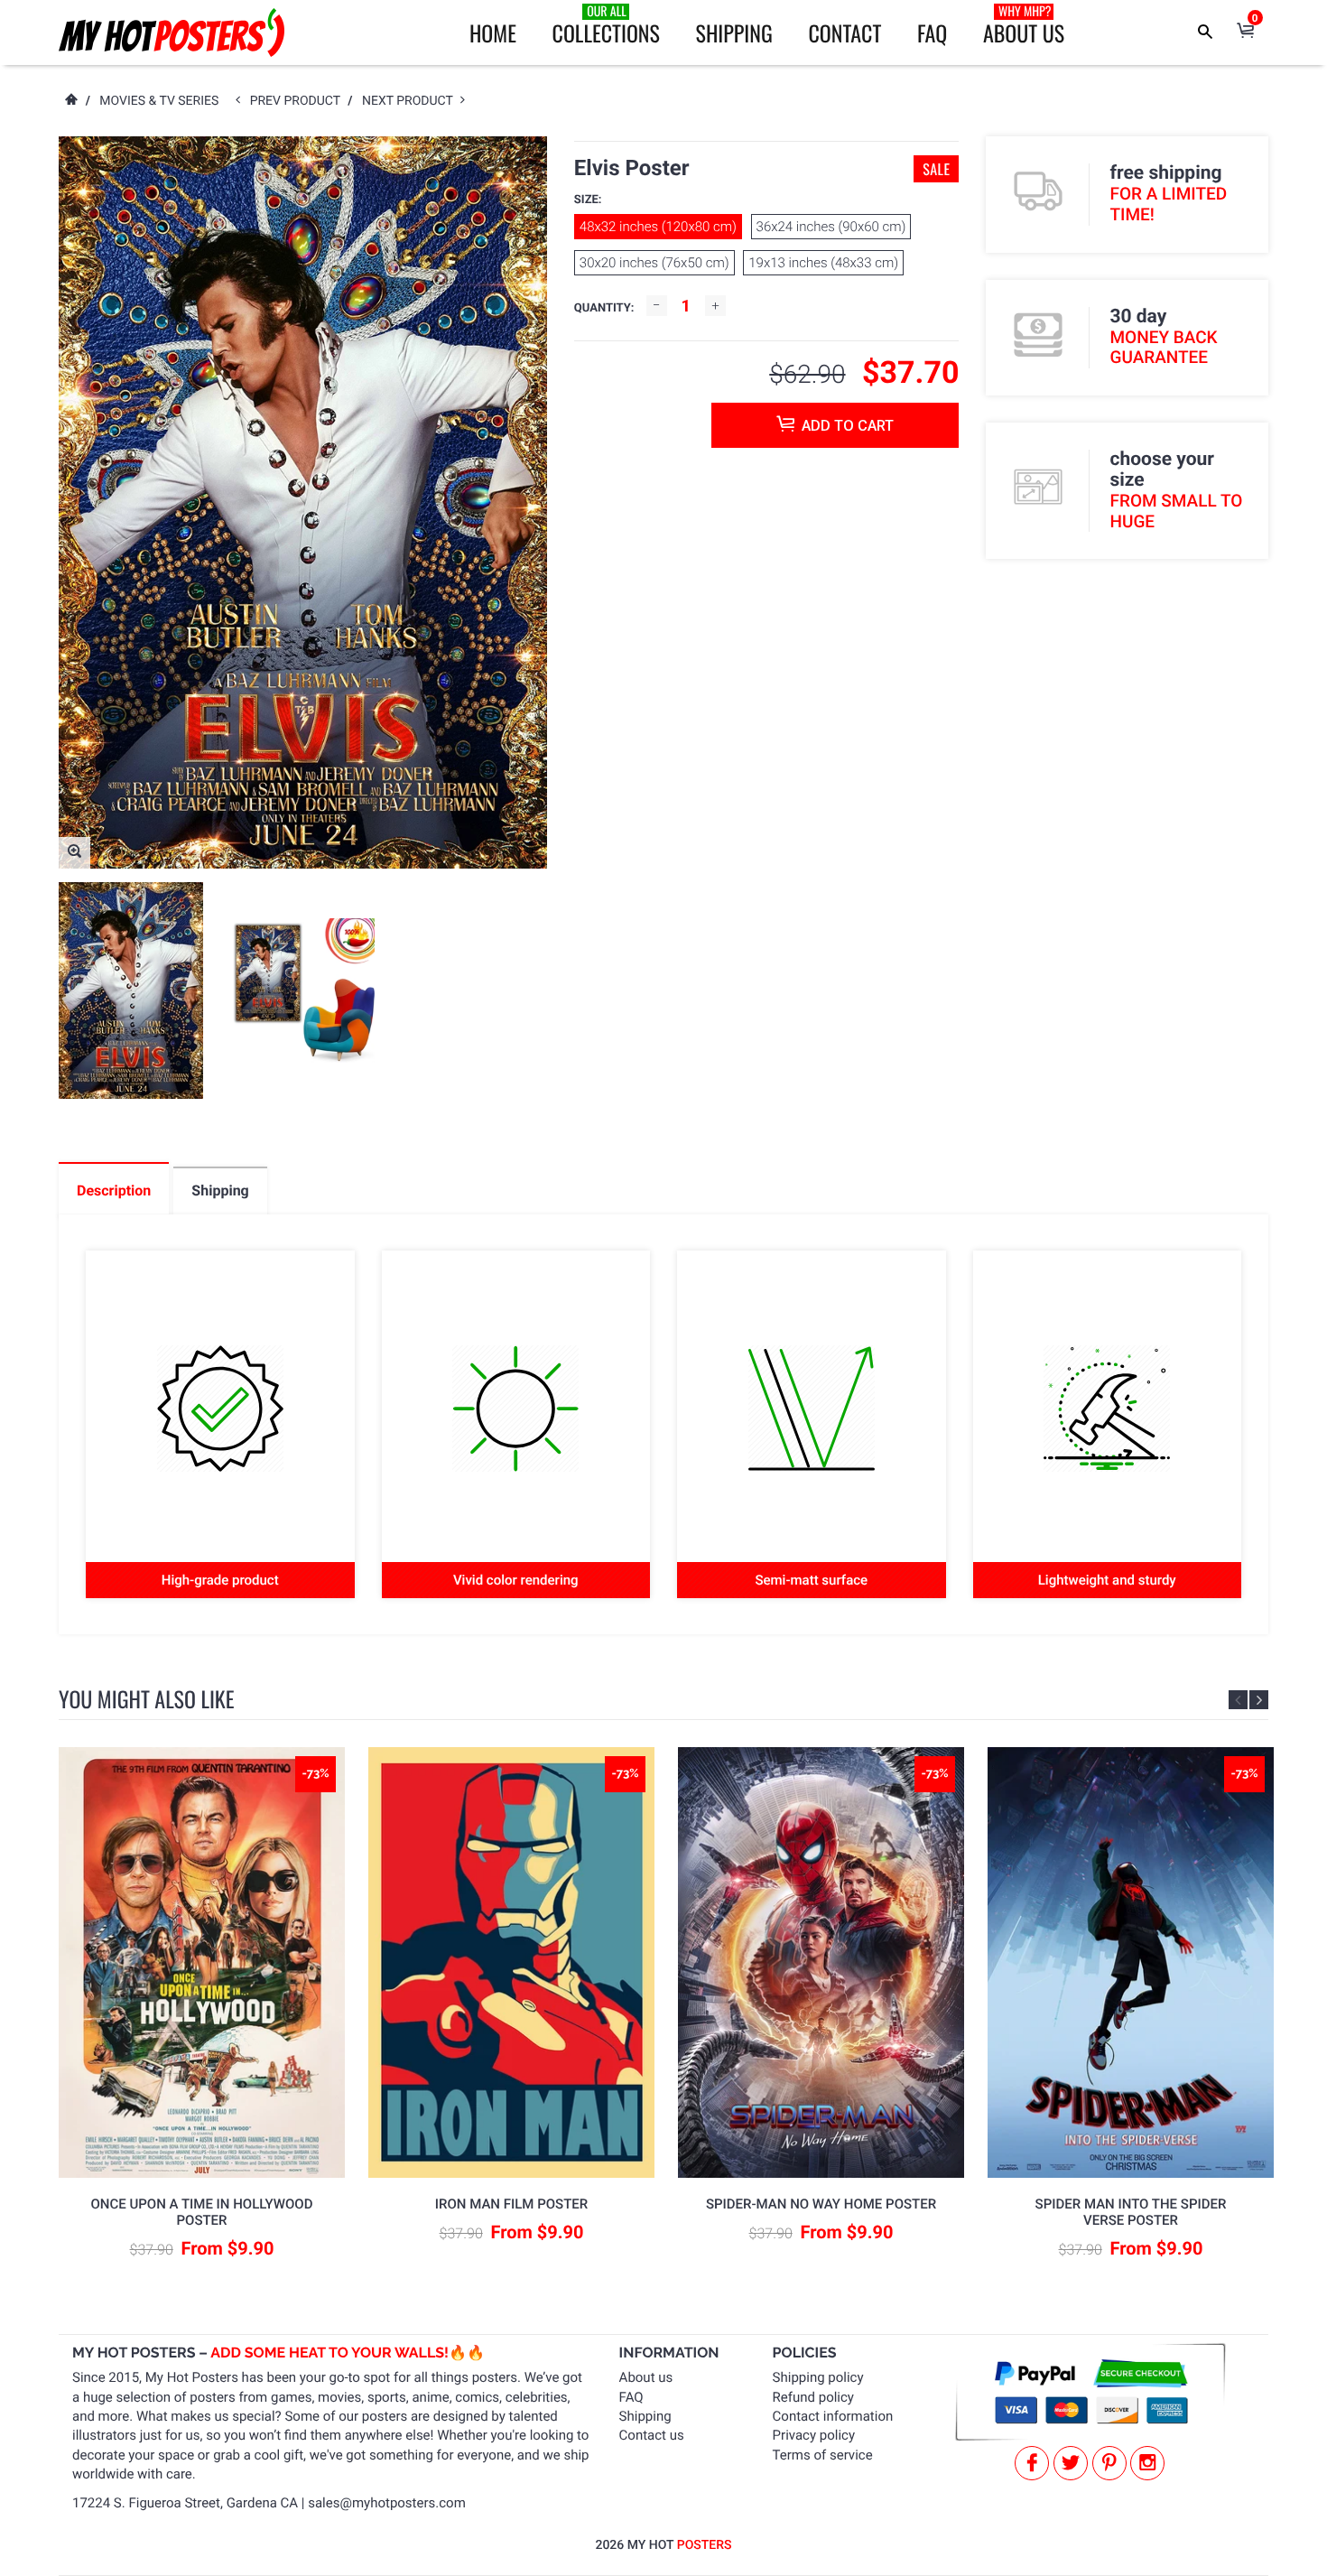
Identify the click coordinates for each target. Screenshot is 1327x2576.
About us (646, 2377)
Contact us (652, 2435)
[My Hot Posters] (172, 33)
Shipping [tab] (220, 1190)
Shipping (734, 33)
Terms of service (823, 2455)
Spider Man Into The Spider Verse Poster (1131, 2212)
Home (493, 33)
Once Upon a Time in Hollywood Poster (202, 2212)
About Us (1024, 25)
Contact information (833, 2416)
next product (411, 101)
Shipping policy (818, 2377)
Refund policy (813, 2397)
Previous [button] (1238, 1700)
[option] (131, 990)
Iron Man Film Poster (511, 2204)
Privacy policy (814, 2435)
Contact (844, 33)
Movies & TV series (159, 101)
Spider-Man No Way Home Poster (821, 2204)
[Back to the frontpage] (70, 101)
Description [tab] (114, 1190)
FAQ (932, 33)
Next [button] (1259, 1700)
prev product (299, 101)
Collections (606, 25)
